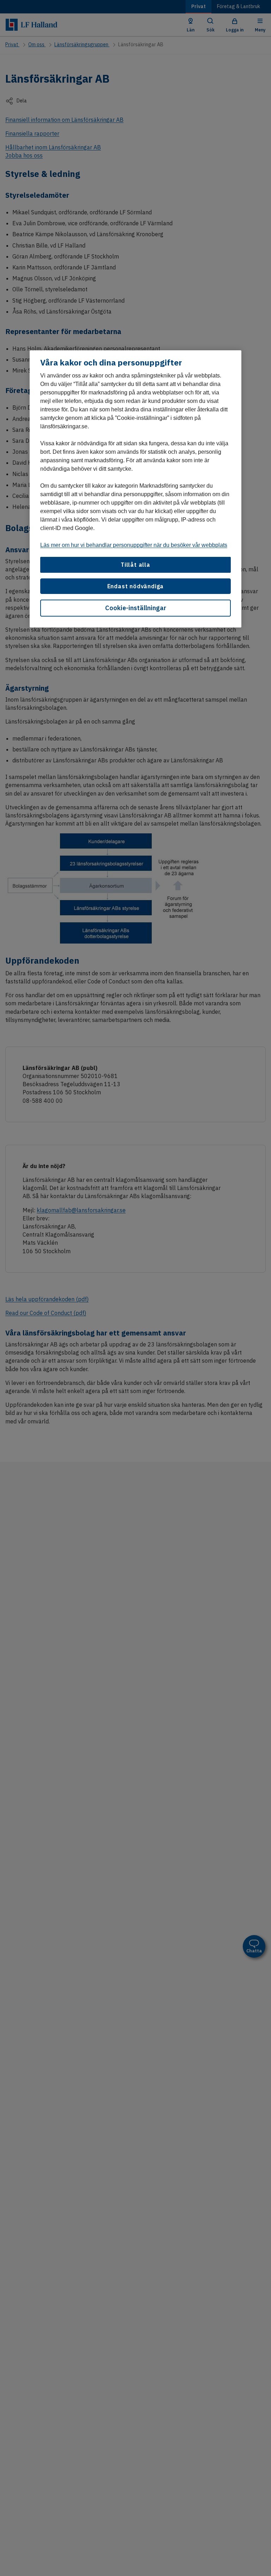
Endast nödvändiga (136, 586)
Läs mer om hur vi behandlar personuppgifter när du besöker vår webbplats (134, 545)
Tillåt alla (135, 565)
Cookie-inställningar (136, 608)
